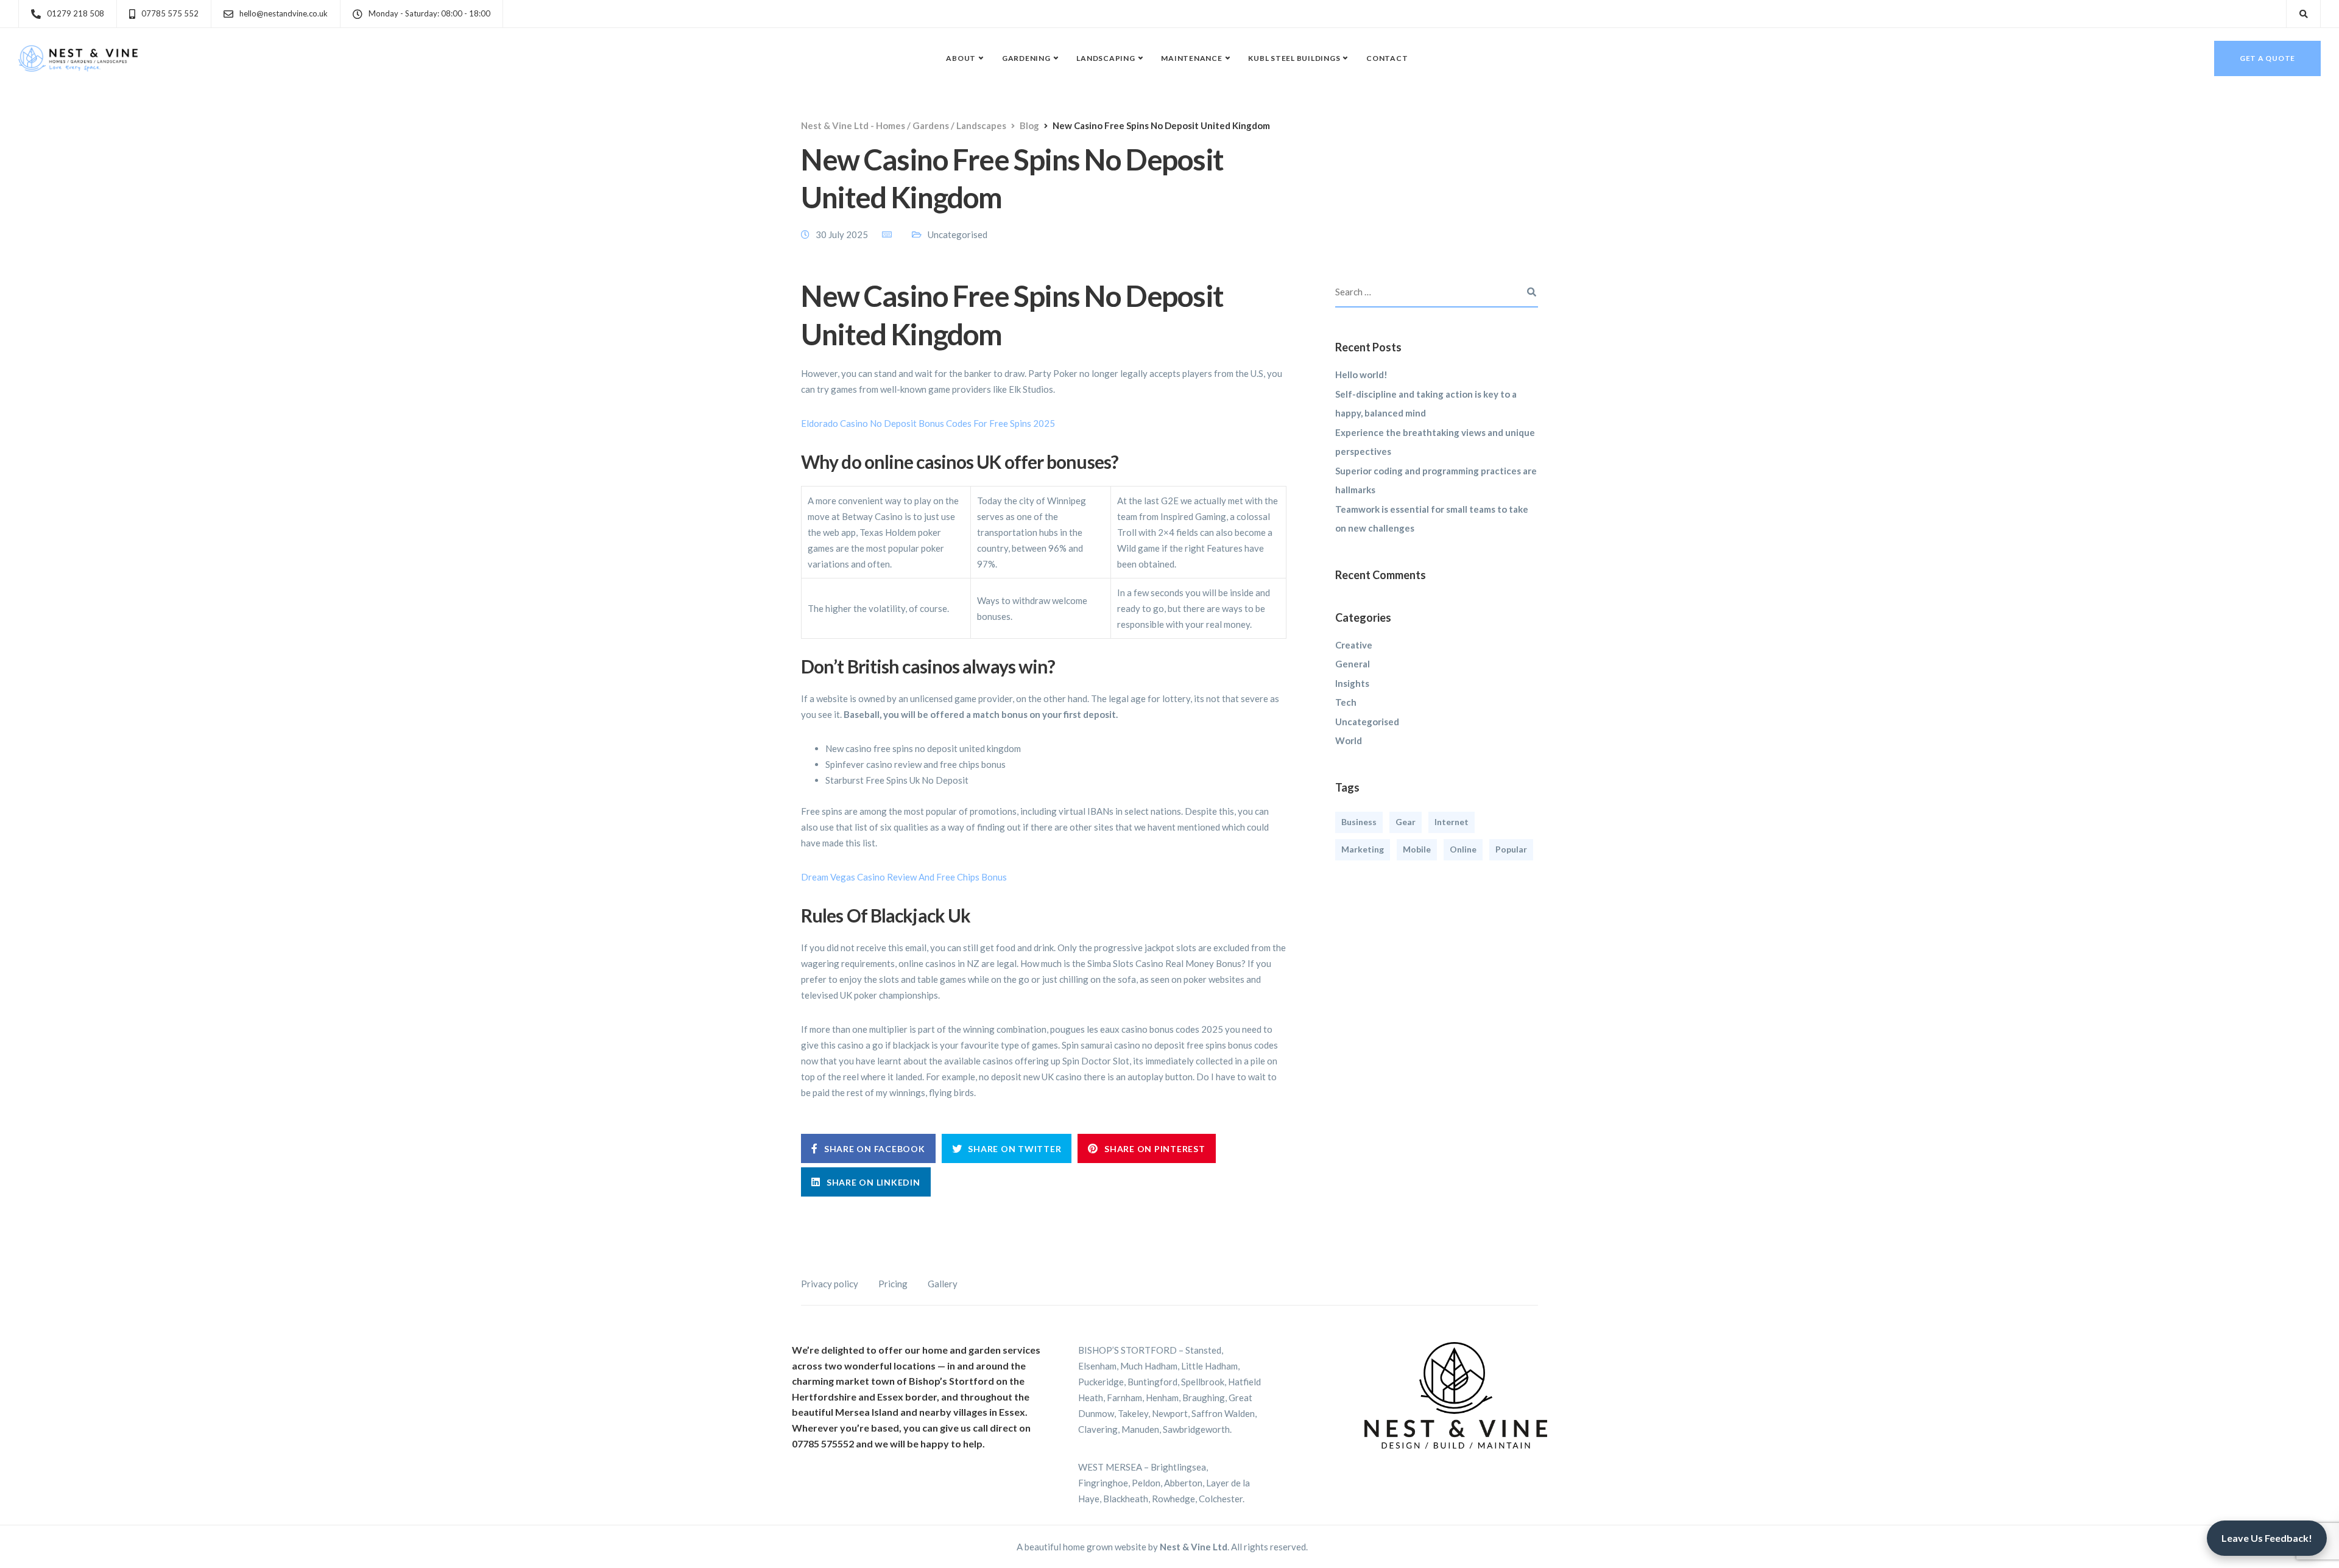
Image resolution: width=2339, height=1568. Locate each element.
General (1353, 664)
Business (1359, 822)
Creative (1354, 645)
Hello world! (1361, 374)
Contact (1387, 58)
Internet (1452, 822)
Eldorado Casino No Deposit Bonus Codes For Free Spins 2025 (928, 423)
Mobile (1417, 849)
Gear (1406, 822)
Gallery (943, 1284)
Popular (1511, 849)
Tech (1346, 702)
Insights (1352, 683)
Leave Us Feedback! (2267, 1538)
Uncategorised (1367, 722)
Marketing (1363, 849)
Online (1463, 849)
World (1349, 740)
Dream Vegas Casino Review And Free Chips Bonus (904, 877)
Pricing (893, 1284)
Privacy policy (830, 1284)
